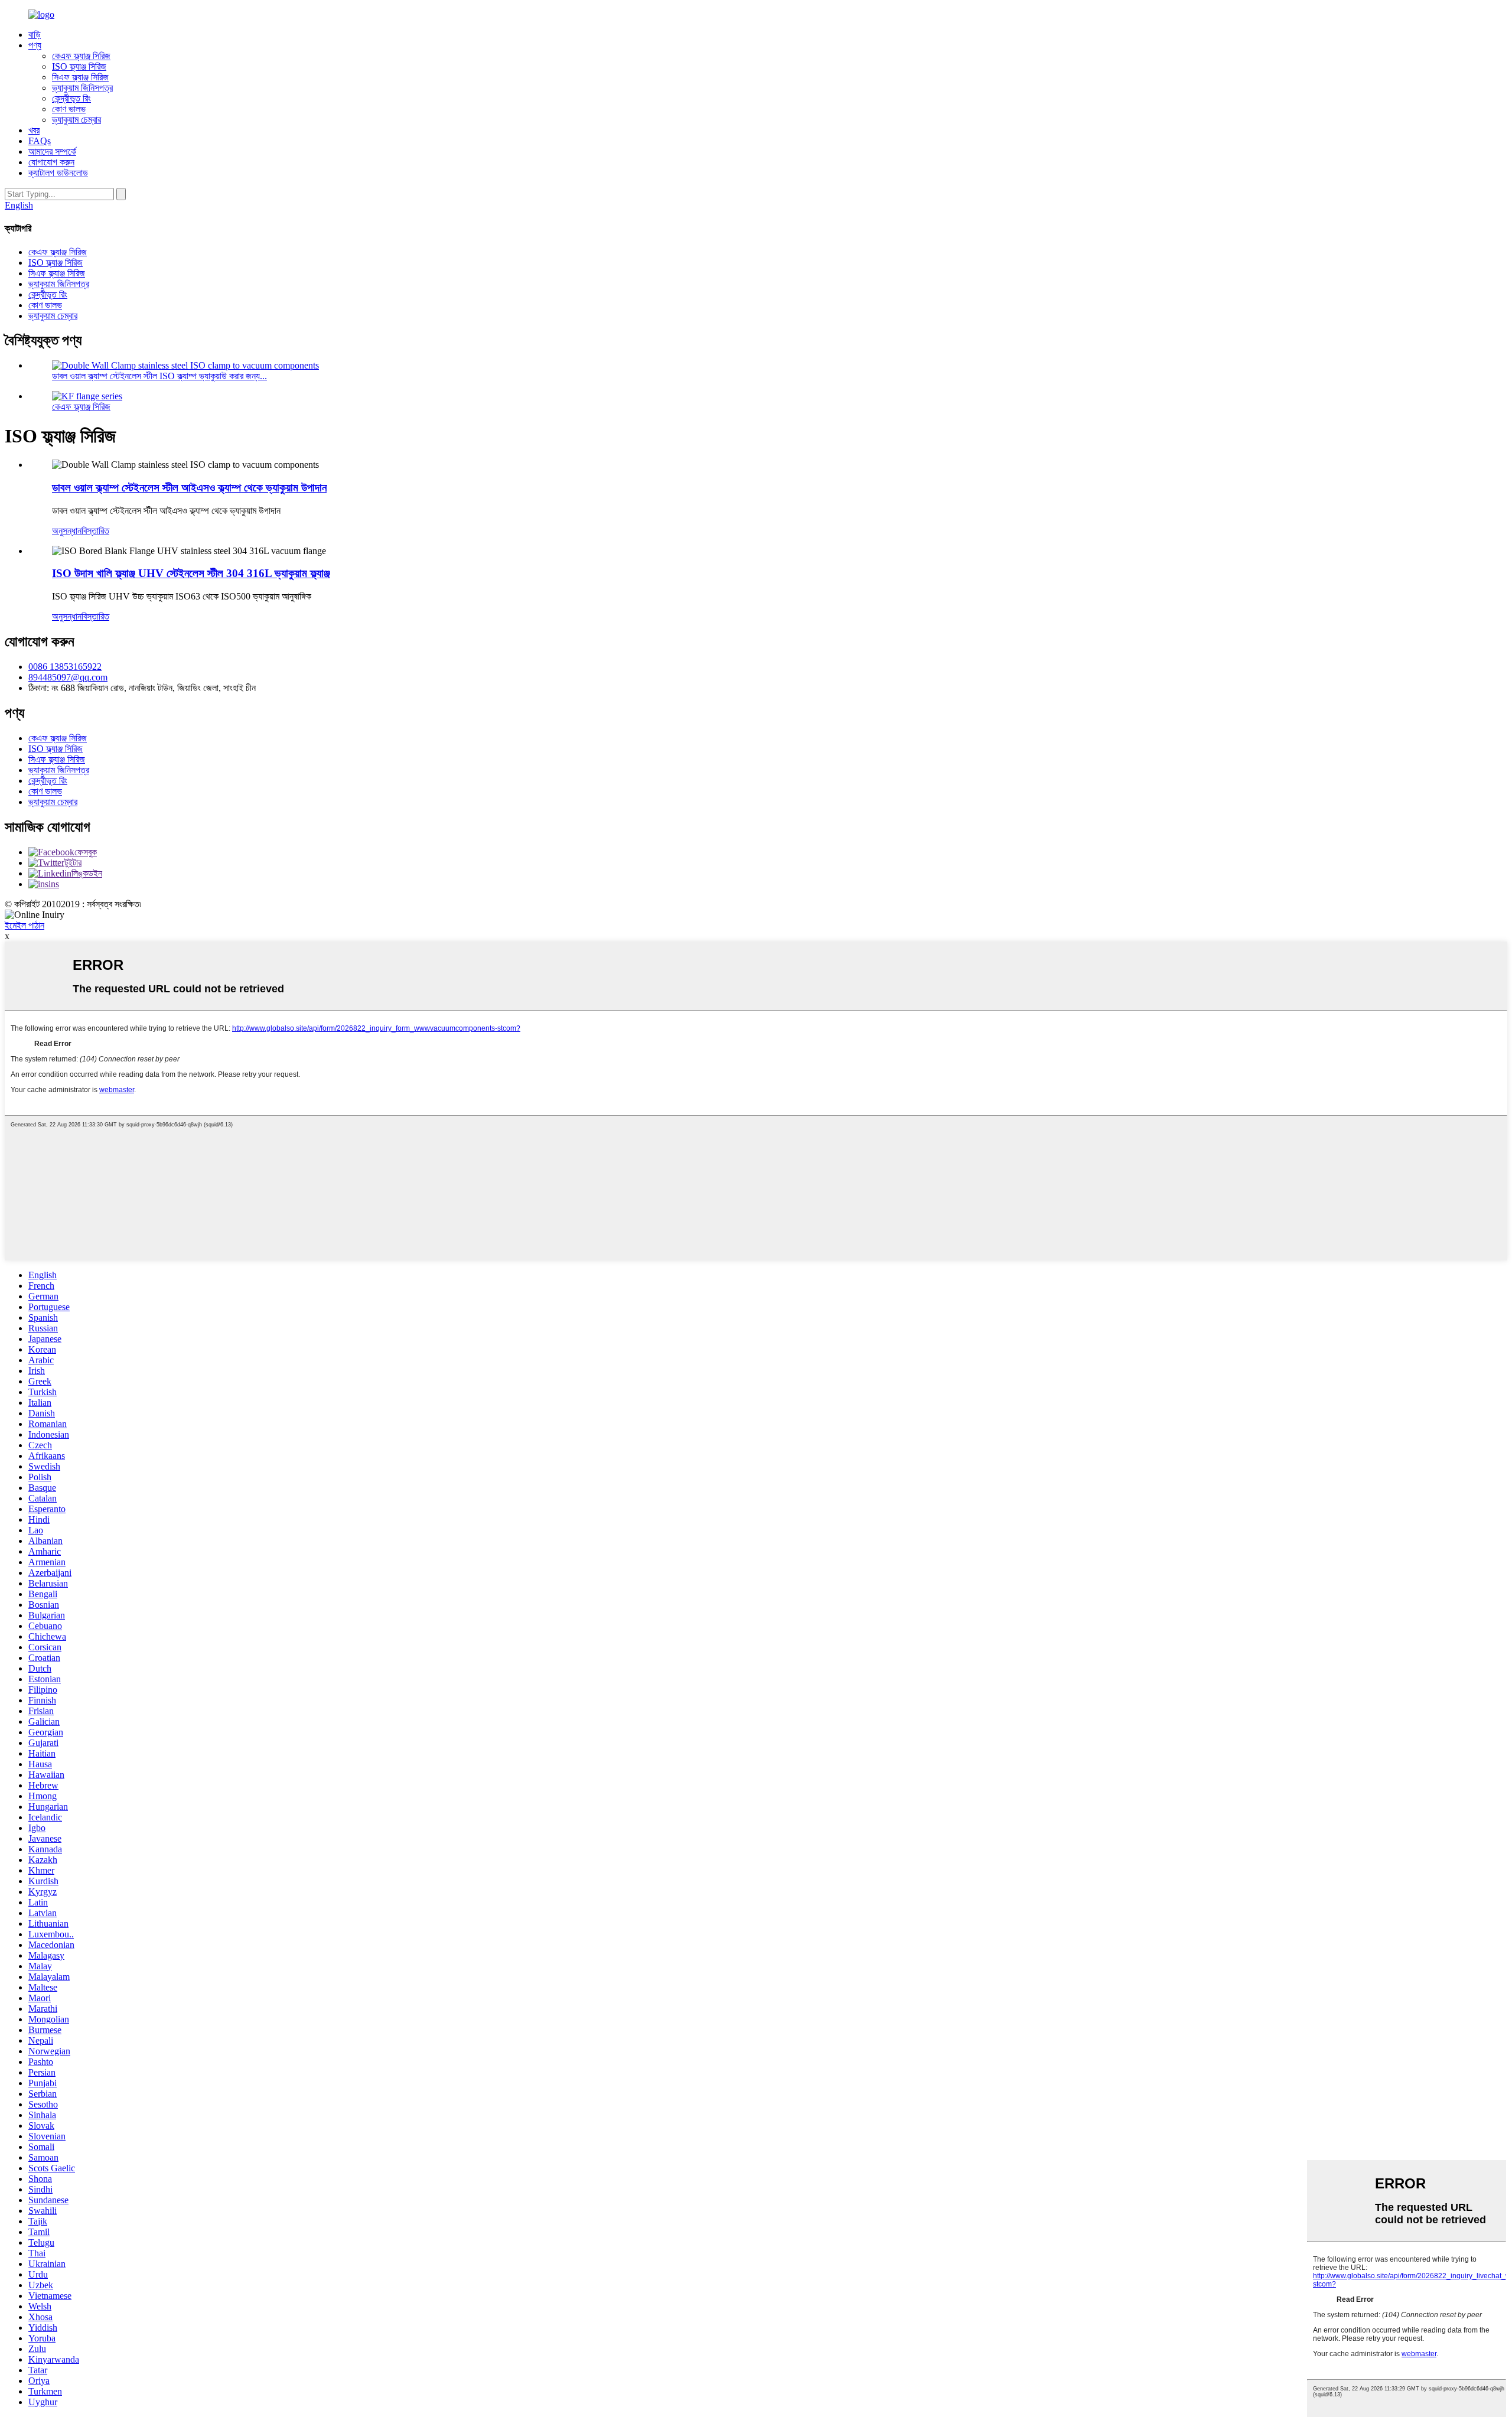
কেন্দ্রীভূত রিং (71, 98)
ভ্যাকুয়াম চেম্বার (76, 120)
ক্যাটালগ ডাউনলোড (58, 173)
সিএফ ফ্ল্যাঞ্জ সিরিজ (80, 77)
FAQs (40, 141)
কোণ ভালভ (69, 109)
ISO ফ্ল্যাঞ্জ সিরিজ (79, 66)
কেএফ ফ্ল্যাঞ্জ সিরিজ (81, 56)
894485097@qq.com (68, 677)
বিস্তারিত (95, 531)
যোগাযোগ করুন (51, 162)
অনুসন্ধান (67, 531)
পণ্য (35, 45)
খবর (34, 130)
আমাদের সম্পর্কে (52, 152)
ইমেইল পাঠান (25, 925)
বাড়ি (35, 35)
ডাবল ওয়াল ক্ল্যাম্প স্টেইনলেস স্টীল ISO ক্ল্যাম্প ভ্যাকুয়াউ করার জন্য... (159, 376)
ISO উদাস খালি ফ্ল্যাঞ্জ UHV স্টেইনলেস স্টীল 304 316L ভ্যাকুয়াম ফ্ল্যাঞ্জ (191, 573)
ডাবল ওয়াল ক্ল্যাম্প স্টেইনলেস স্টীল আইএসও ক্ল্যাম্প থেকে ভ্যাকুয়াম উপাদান (189, 488)
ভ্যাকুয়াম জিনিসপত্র (82, 88)
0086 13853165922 (65, 667)
